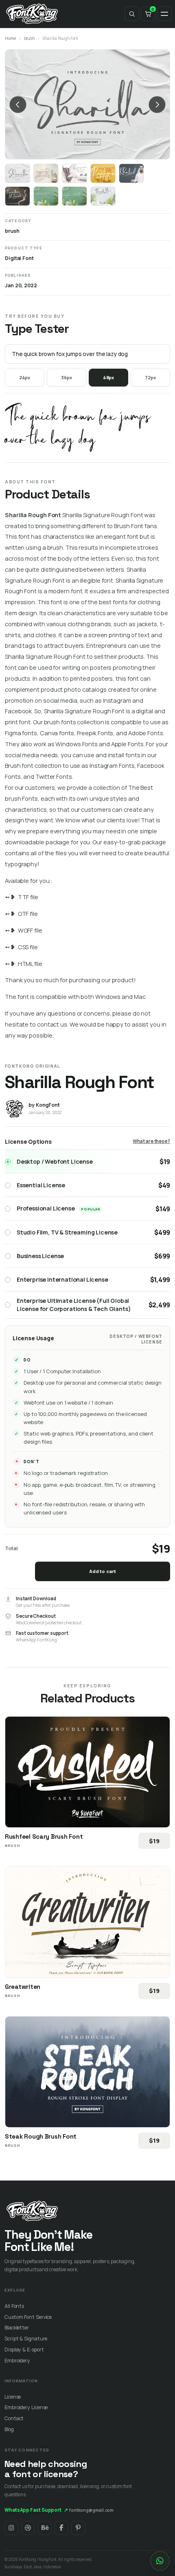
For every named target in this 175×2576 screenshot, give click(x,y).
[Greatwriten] (87, 1922)
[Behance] (45, 2528)
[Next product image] (157, 105)
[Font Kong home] (32, 14)
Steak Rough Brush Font (41, 2136)
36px (67, 377)
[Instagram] (11, 2528)
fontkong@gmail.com (91, 2510)
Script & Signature (26, 2339)
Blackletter (17, 2328)
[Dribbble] (28, 2528)
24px (25, 377)
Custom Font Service (28, 2317)
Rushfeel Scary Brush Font (44, 1836)
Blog (9, 2429)
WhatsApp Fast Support (36, 2510)
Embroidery (17, 2361)
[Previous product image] (18, 105)
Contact (14, 2418)
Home (10, 38)
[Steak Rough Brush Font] (87, 2072)
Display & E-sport (24, 2350)
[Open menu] (164, 14)
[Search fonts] (132, 14)
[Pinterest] (78, 2528)
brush (30, 38)
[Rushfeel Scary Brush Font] (87, 1772)
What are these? (151, 1141)
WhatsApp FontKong (36, 1640)
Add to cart (103, 1571)
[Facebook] (61, 2528)
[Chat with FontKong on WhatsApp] (160, 2561)
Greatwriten (23, 1987)
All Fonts (14, 2306)
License (13, 2397)
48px (109, 377)
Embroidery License (26, 2407)
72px (150, 377)
